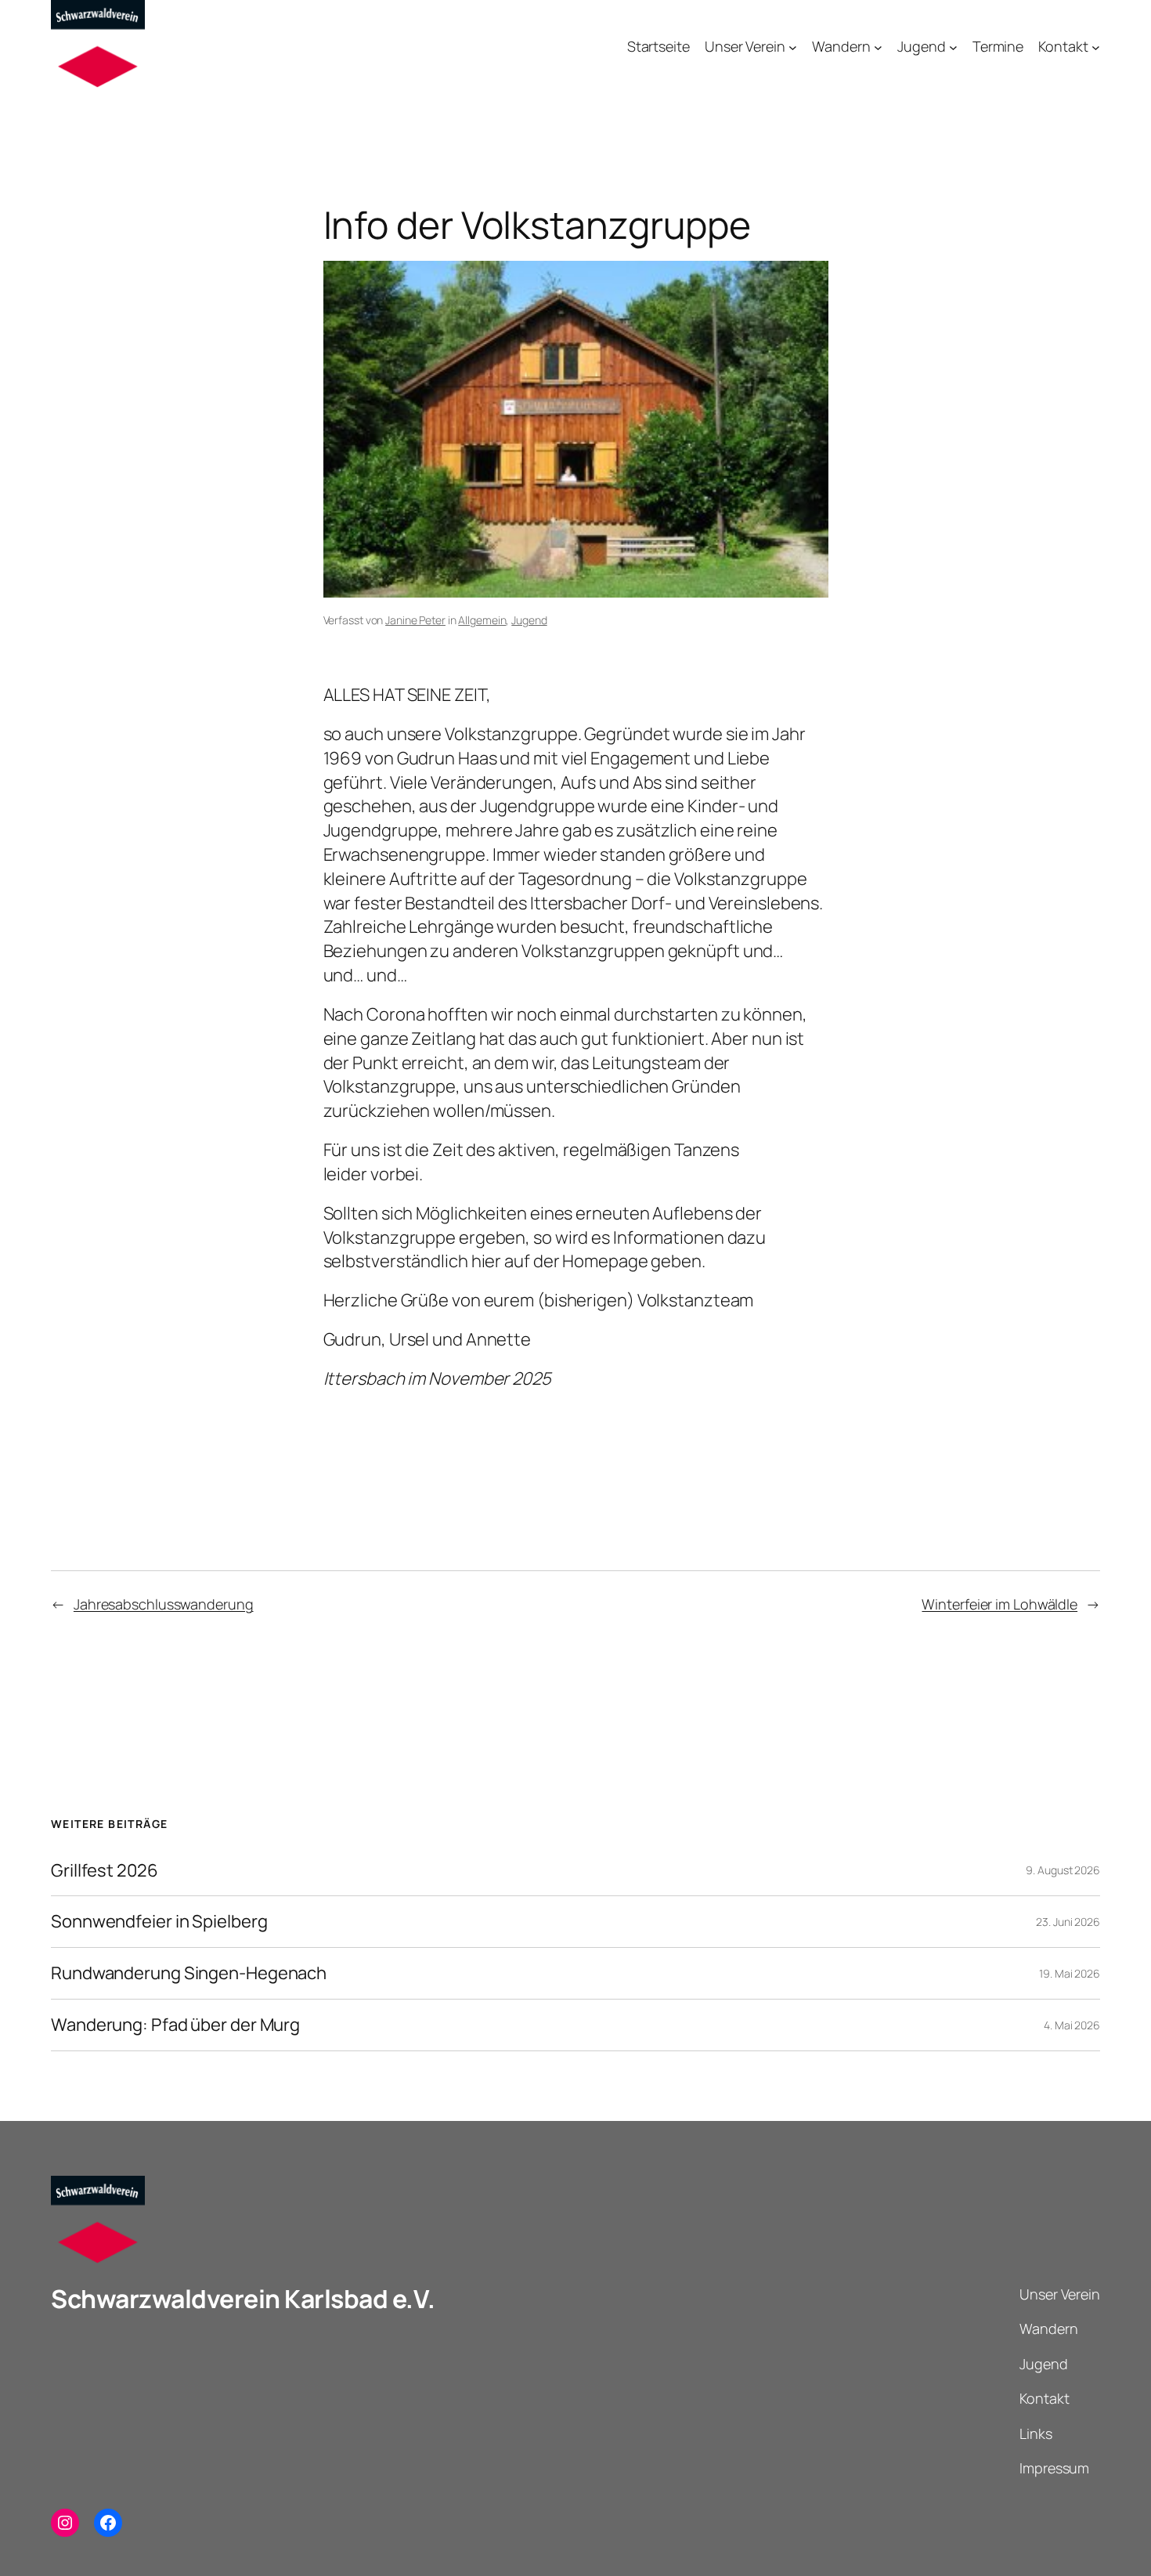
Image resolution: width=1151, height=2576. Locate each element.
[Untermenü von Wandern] (878, 47)
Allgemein (482, 620)
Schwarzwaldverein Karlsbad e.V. (243, 2299)
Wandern (841, 46)
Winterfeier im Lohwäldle (999, 1604)
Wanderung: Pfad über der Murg (175, 2025)
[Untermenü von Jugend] (953, 47)
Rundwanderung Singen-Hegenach (189, 1973)
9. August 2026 (1063, 1870)
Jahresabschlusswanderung (164, 1604)
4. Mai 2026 (1072, 2025)
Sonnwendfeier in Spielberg (159, 1922)
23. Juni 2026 (1068, 1922)
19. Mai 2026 (1070, 1973)
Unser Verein (745, 46)
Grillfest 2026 (105, 1871)
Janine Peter (415, 620)
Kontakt (1063, 46)
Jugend (921, 46)
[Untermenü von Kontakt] (1096, 47)
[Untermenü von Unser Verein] (793, 47)
